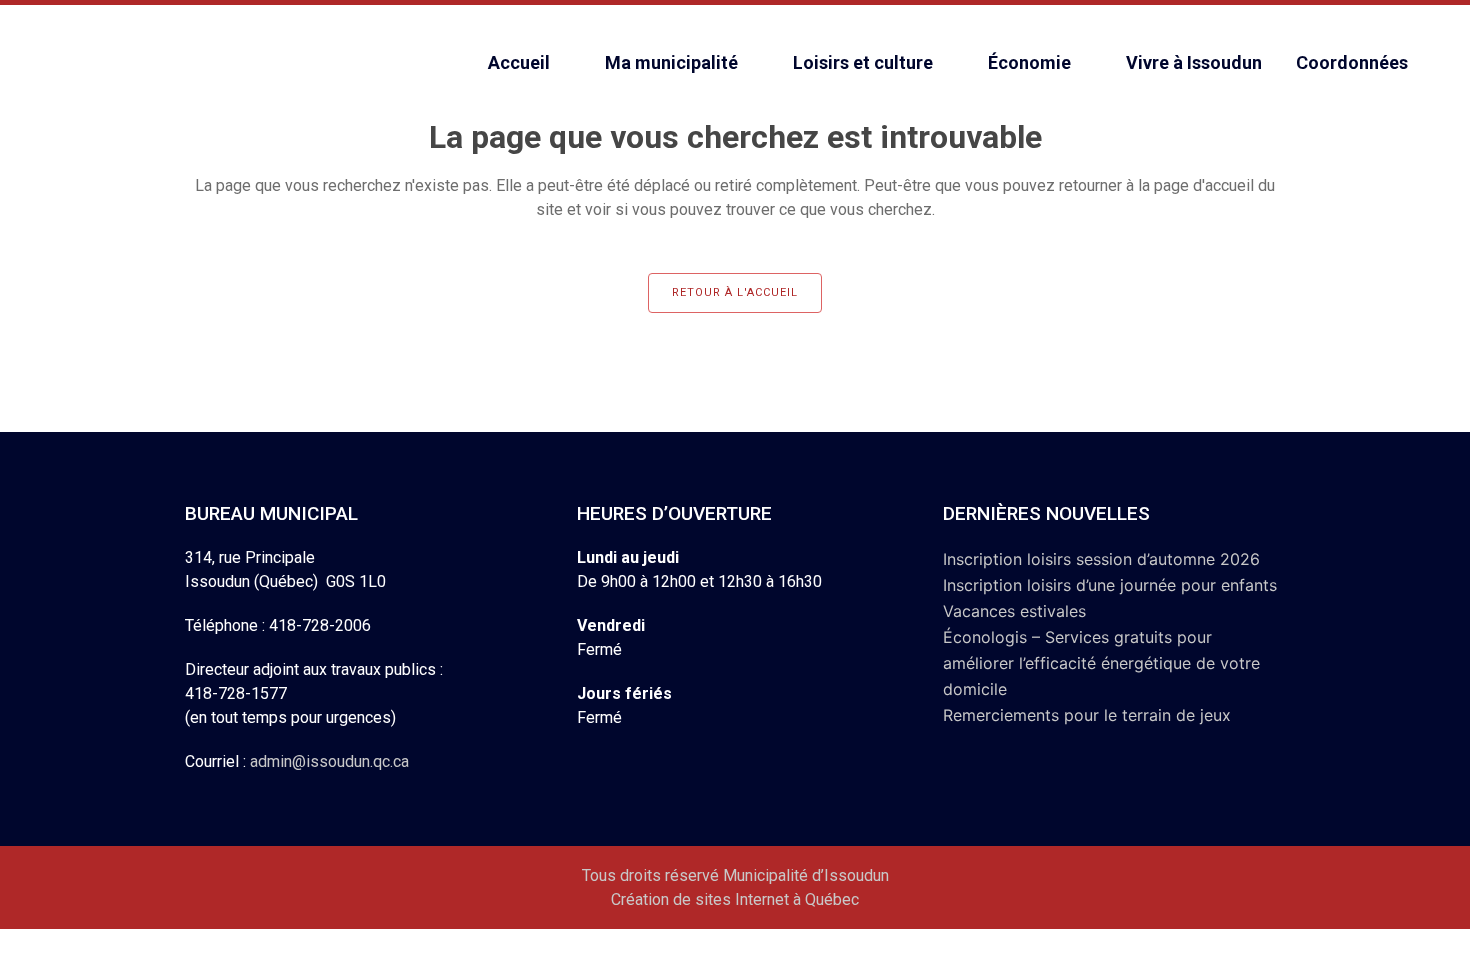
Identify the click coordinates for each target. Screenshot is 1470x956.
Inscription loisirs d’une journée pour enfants (1110, 585)
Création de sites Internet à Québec (735, 899)
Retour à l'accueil (735, 292)
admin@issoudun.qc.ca (329, 761)
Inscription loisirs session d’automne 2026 (1101, 559)
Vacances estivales (1014, 611)
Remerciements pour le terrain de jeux (1087, 715)
